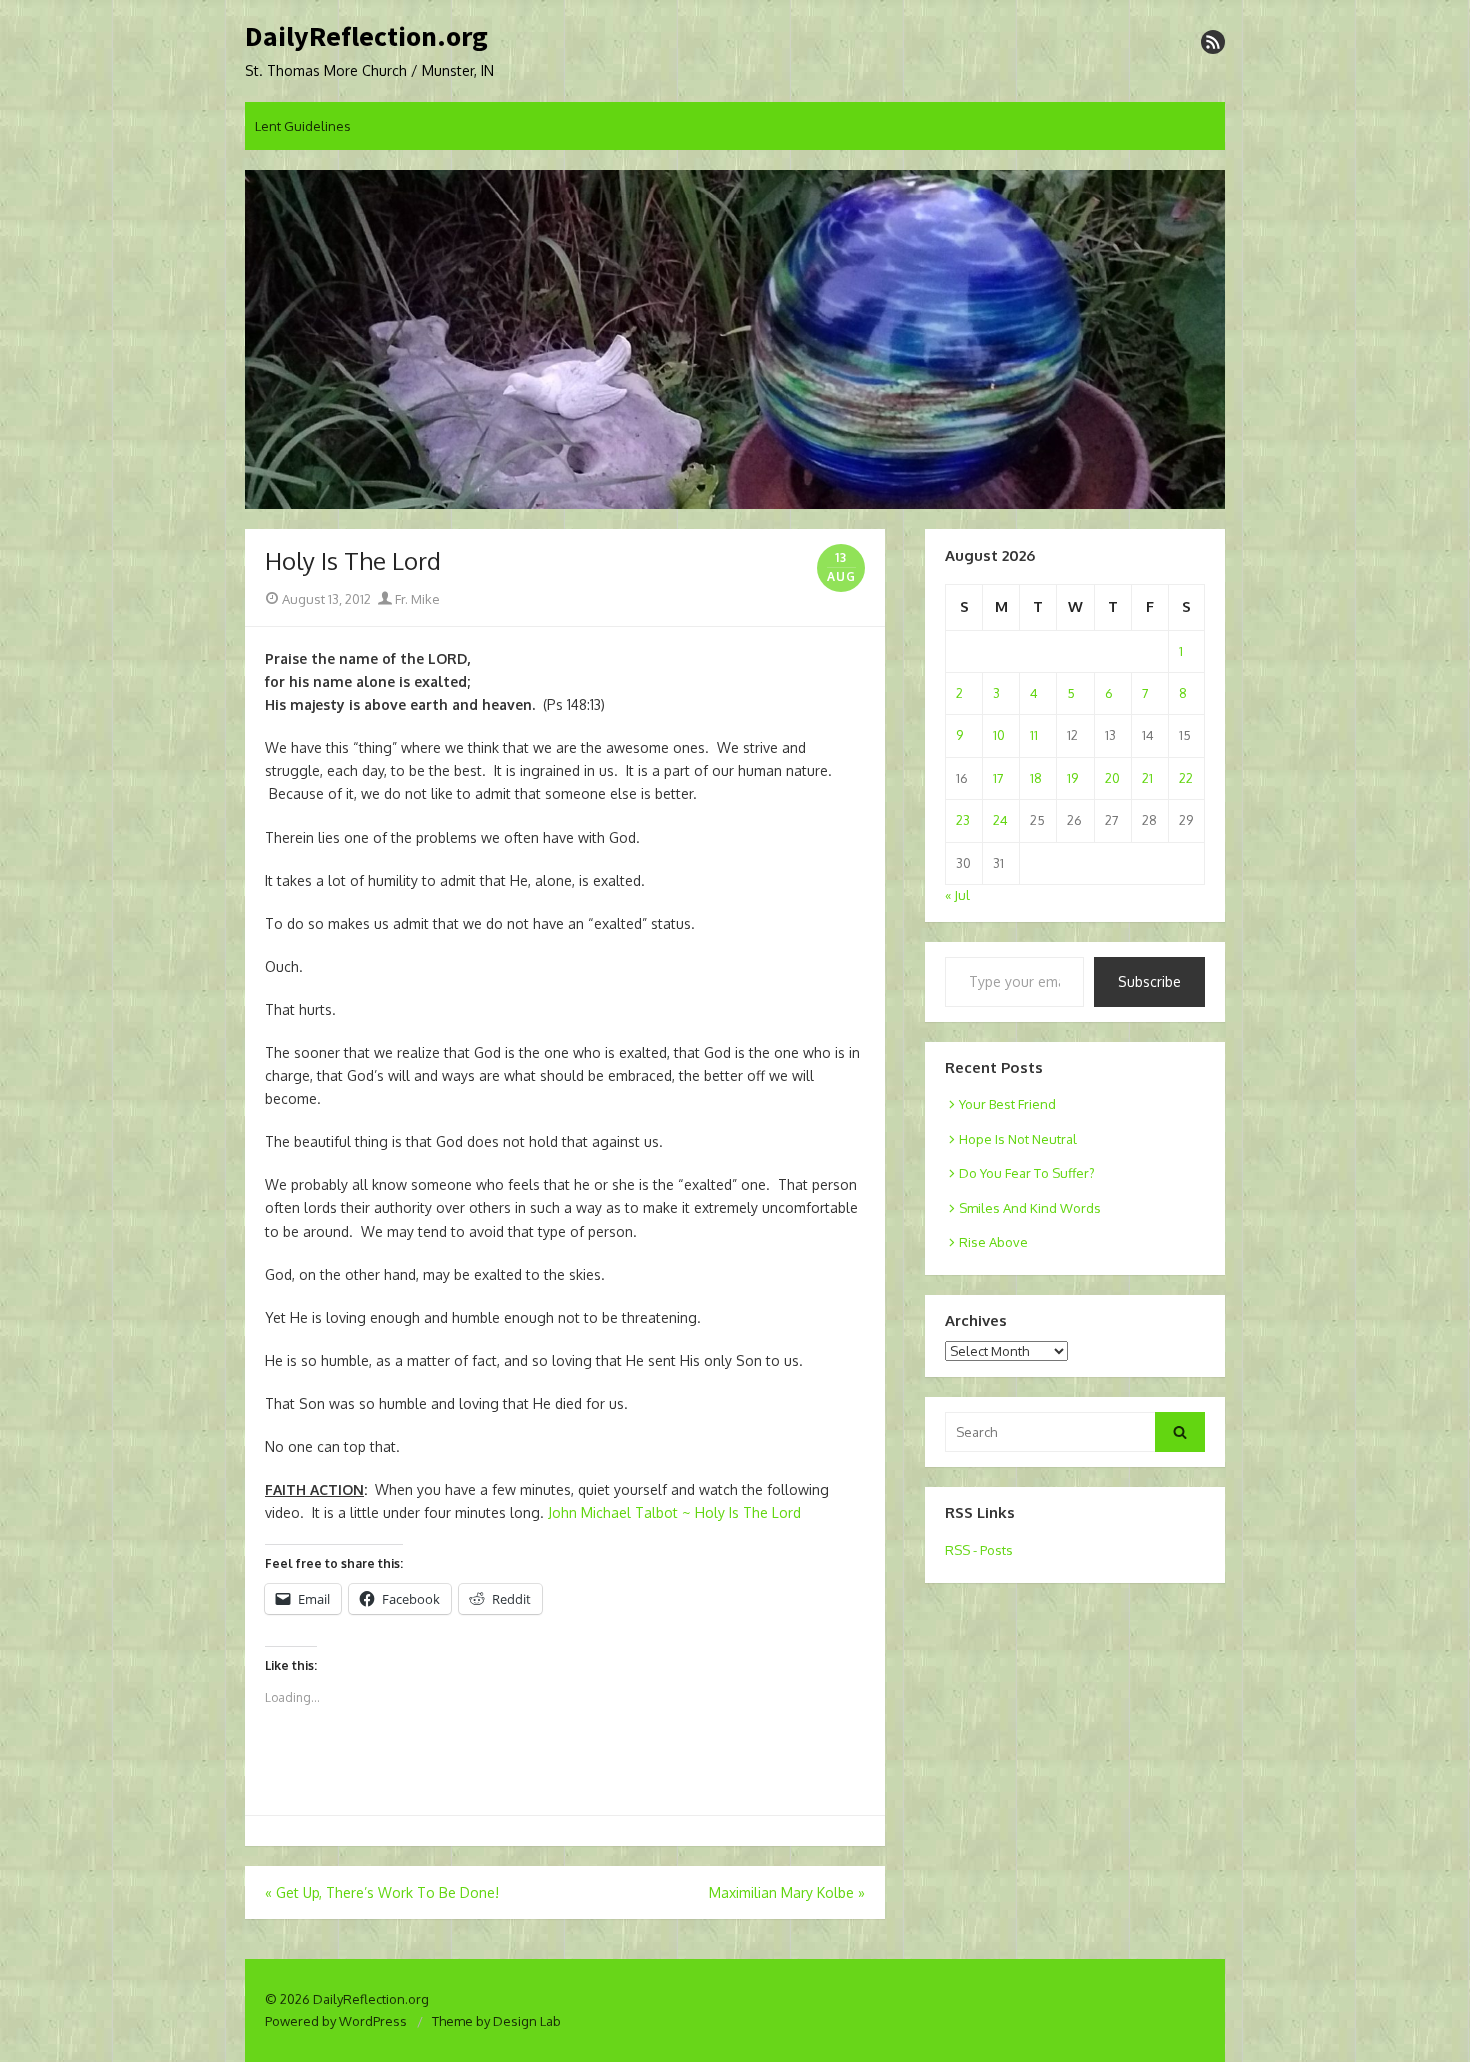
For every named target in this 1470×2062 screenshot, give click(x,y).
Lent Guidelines (303, 126)
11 (1034, 735)
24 (1000, 820)
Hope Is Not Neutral (1018, 1139)
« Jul (957, 895)
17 (998, 778)
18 (1036, 778)
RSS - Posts (979, 1550)
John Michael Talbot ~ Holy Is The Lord (674, 1512)
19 (1072, 778)
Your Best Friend (1007, 1104)
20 (1112, 778)
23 (963, 820)
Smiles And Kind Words (1030, 1208)
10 (999, 735)
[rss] (1213, 42)
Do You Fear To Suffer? (1027, 1173)
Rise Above (993, 1242)
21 (1147, 778)
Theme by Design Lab (496, 2021)
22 (1186, 778)
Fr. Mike (416, 599)
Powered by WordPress (336, 2021)
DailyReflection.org (366, 37)
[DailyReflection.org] (735, 340)
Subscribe (1149, 981)
